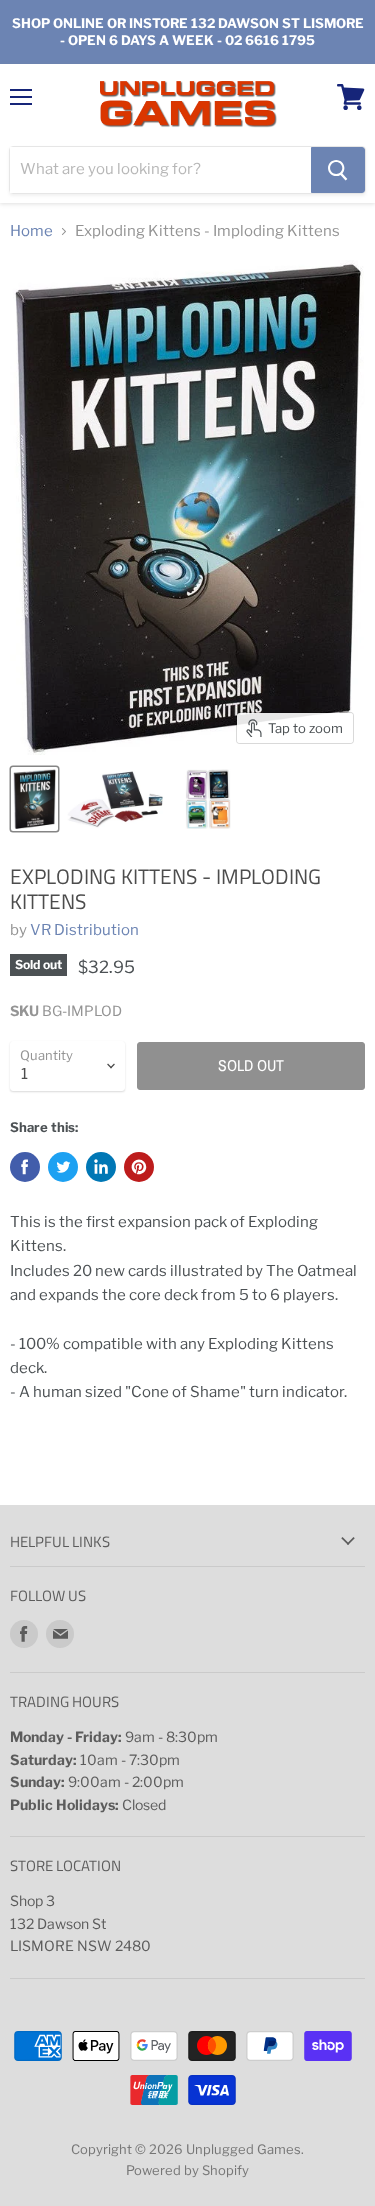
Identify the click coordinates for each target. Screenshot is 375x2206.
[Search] (338, 170)
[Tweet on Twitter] (63, 1167)
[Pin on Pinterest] (139, 1167)
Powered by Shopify (187, 2170)
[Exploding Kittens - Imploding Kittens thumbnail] (34, 799)
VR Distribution (84, 930)
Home (31, 231)
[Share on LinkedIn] (101, 1167)
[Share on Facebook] (25, 1167)
